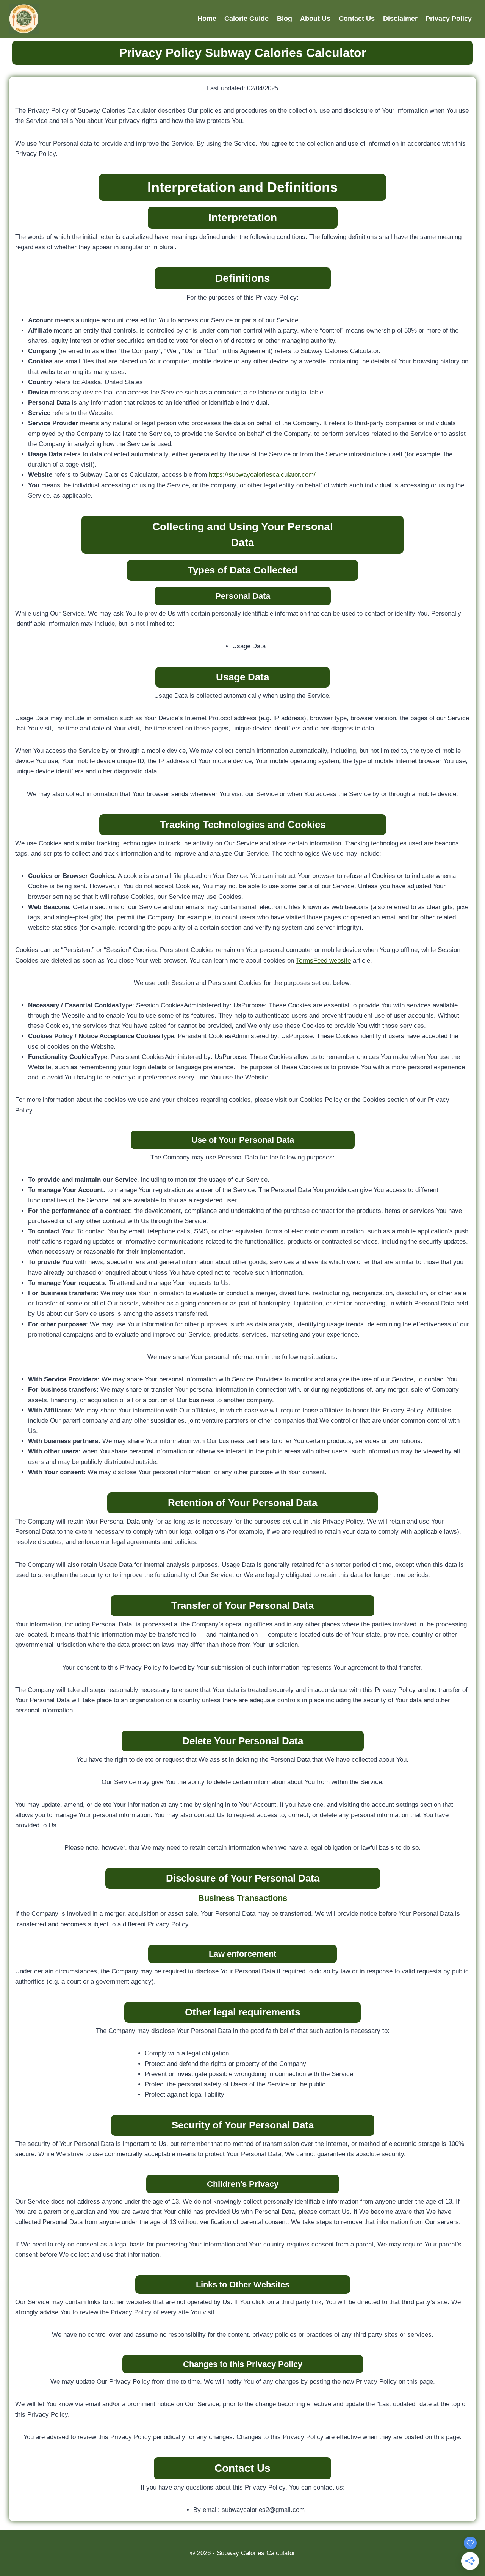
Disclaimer (400, 19)
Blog (285, 19)
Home (207, 19)
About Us (315, 19)
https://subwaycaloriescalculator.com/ (262, 475)
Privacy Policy (449, 19)
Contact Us (357, 19)
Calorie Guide (246, 19)
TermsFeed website (323, 961)
